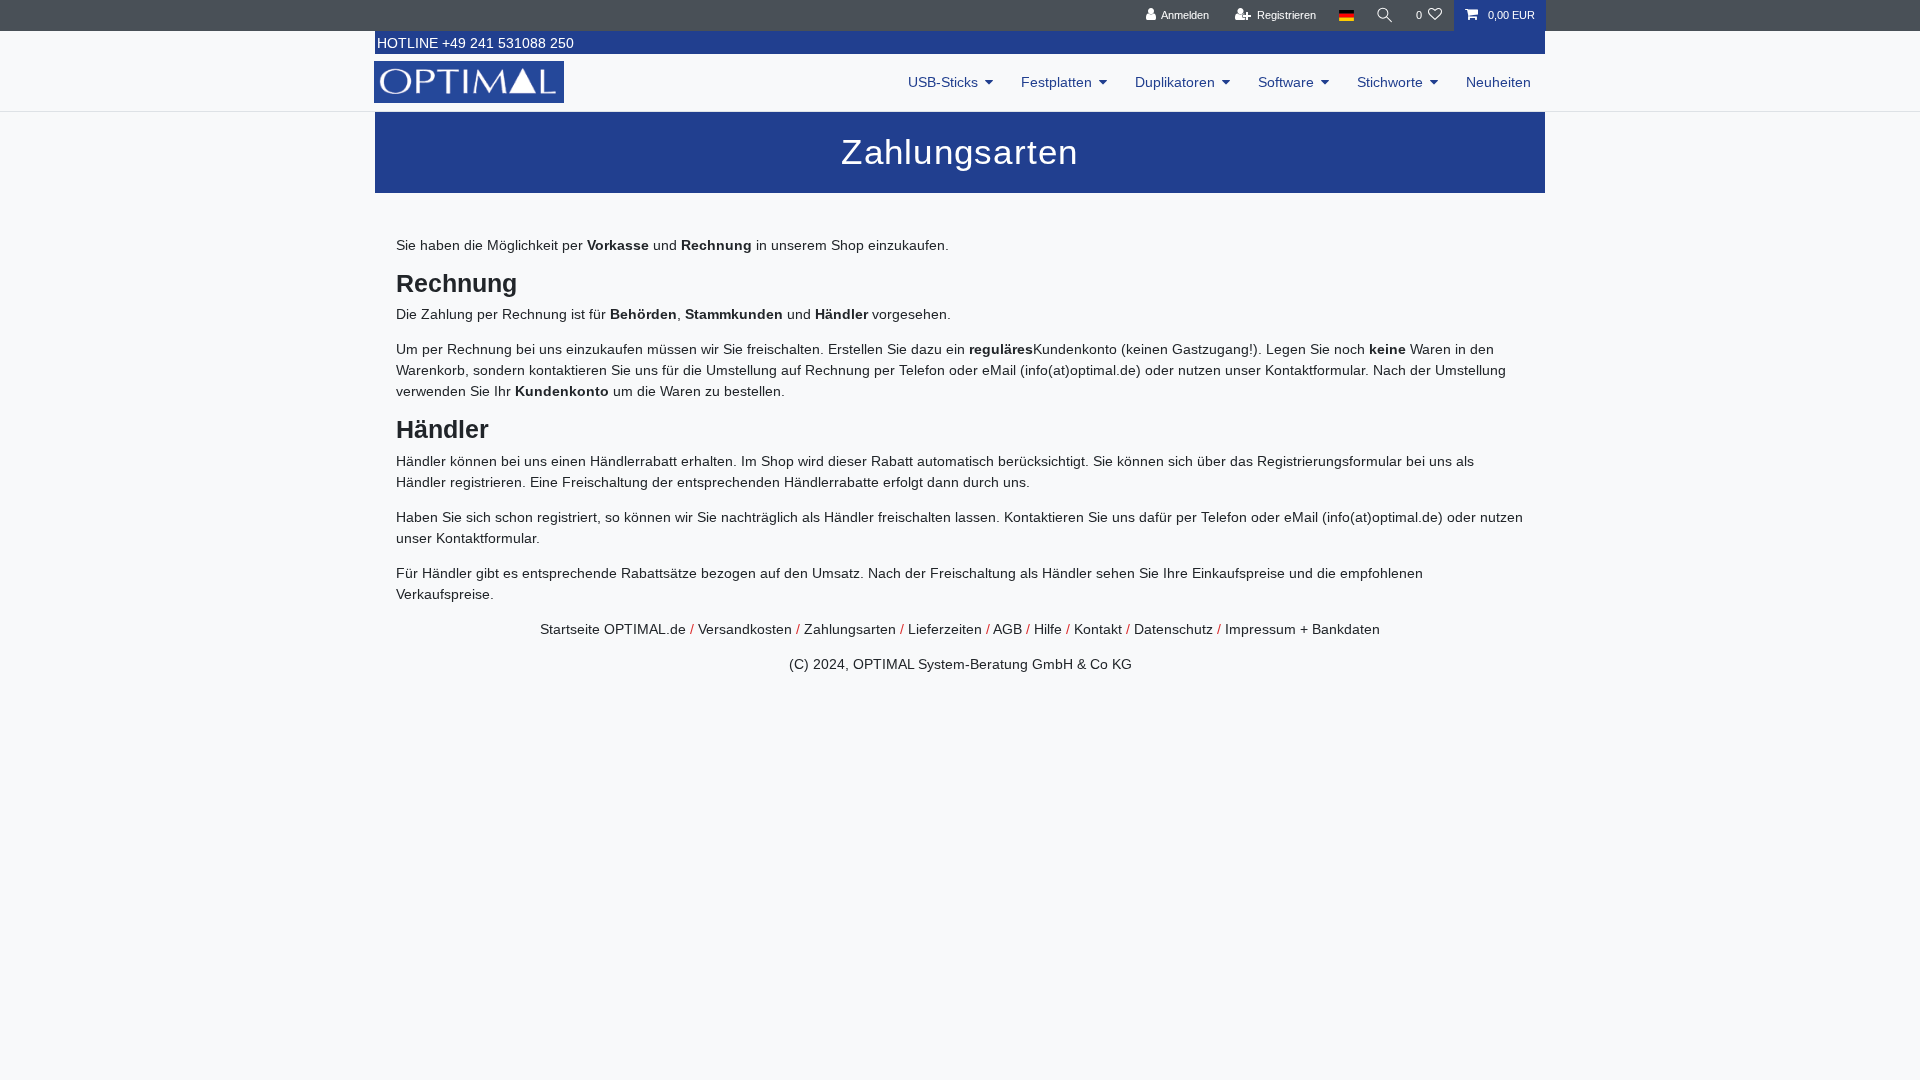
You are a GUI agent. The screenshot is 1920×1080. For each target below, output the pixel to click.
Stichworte (1390, 82)
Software (1286, 82)
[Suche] (1385, 15)
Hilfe (1048, 629)
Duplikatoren (1175, 82)
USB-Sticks (943, 82)
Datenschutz (1173, 629)
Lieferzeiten (945, 629)
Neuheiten (1498, 82)
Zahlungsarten (850, 629)
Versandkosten (745, 629)
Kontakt (1098, 629)
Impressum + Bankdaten (1302, 629)
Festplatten (1056, 82)
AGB (1007, 629)
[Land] (1345, 15)
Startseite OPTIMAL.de (613, 629)
